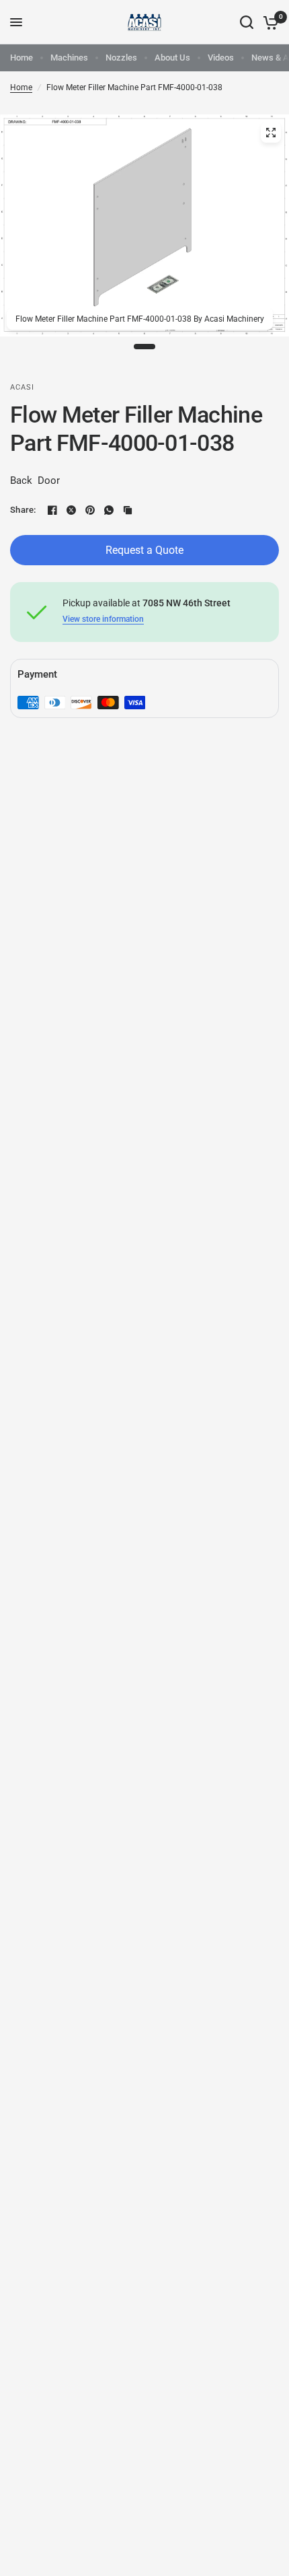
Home (22, 58)
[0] (269, 22)
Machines (69, 58)
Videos (221, 58)
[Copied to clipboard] (128, 510)
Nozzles (121, 58)
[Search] (247, 22)
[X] (71, 510)
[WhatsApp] (109, 510)
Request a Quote (144, 550)
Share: (23, 510)
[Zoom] (271, 133)
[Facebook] (52, 510)
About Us (172, 58)
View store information (103, 619)
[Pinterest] (90, 510)
